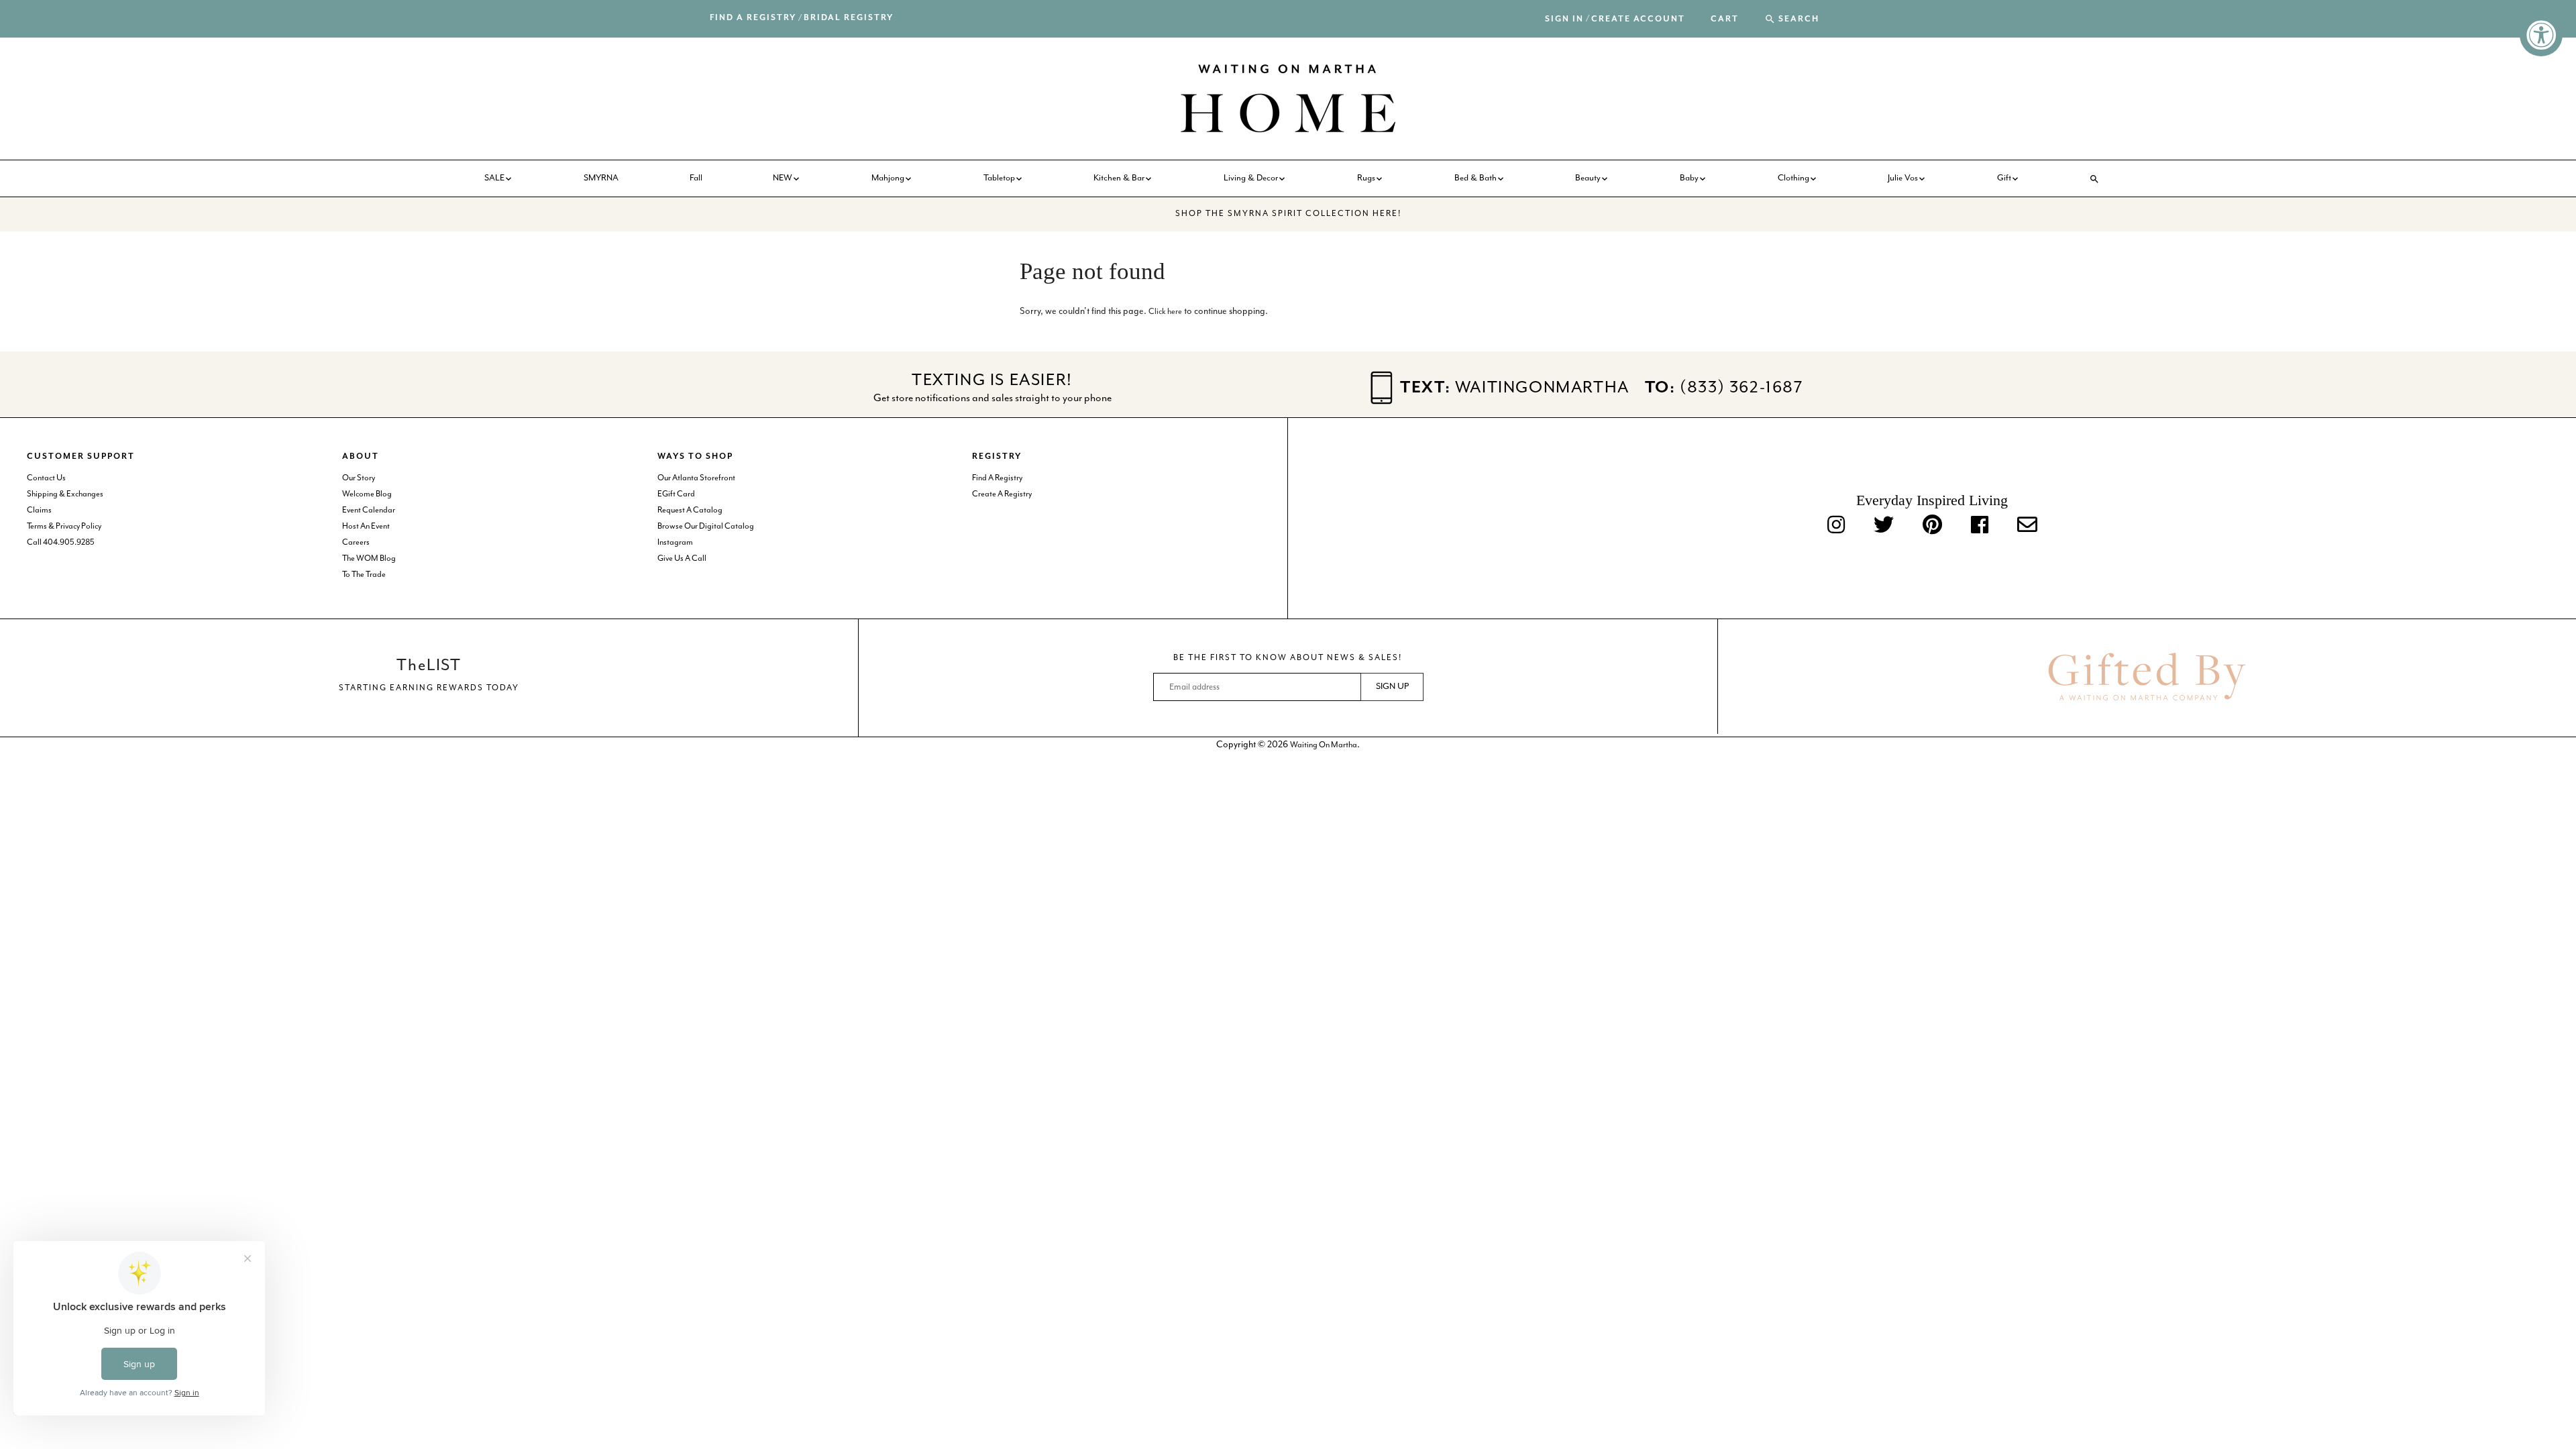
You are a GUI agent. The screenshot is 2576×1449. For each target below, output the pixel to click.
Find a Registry (753, 18)
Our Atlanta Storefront (696, 478)
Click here (1165, 312)
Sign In (1564, 19)
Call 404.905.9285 (61, 542)
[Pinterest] (1932, 526)
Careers (356, 542)
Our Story (359, 478)
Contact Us (46, 478)
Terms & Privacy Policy (64, 526)
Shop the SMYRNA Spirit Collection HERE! (1288, 214)
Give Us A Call (682, 558)
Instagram (675, 542)
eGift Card (676, 494)
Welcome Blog (367, 494)
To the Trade (364, 575)
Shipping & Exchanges (65, 494)
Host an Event (366, 526)
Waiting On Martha (1324, 745)
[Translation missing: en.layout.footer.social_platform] (2027, 526)
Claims (39, 510)
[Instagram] (1836, 526)
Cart (1725, 19)
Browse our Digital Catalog (706, 526)
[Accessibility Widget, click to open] (2541, 35)
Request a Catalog (690, 510)
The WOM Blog (369, 558)
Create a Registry (1002, 494)
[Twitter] (1884, 526)
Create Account (1638, 19)
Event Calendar (369, 510)
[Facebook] (1980, 526)
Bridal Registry (849, 18)
